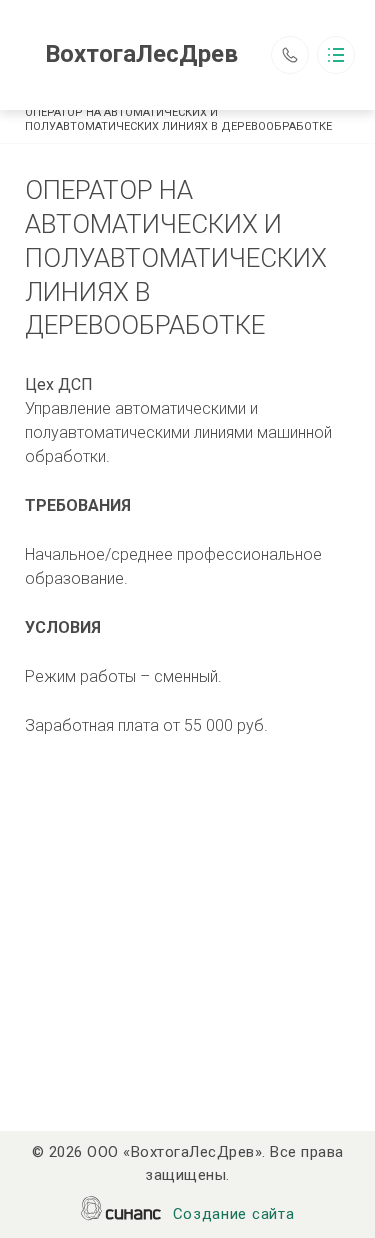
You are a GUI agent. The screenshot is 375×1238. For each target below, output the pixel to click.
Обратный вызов (290, 55)
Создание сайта (234, 1214)
